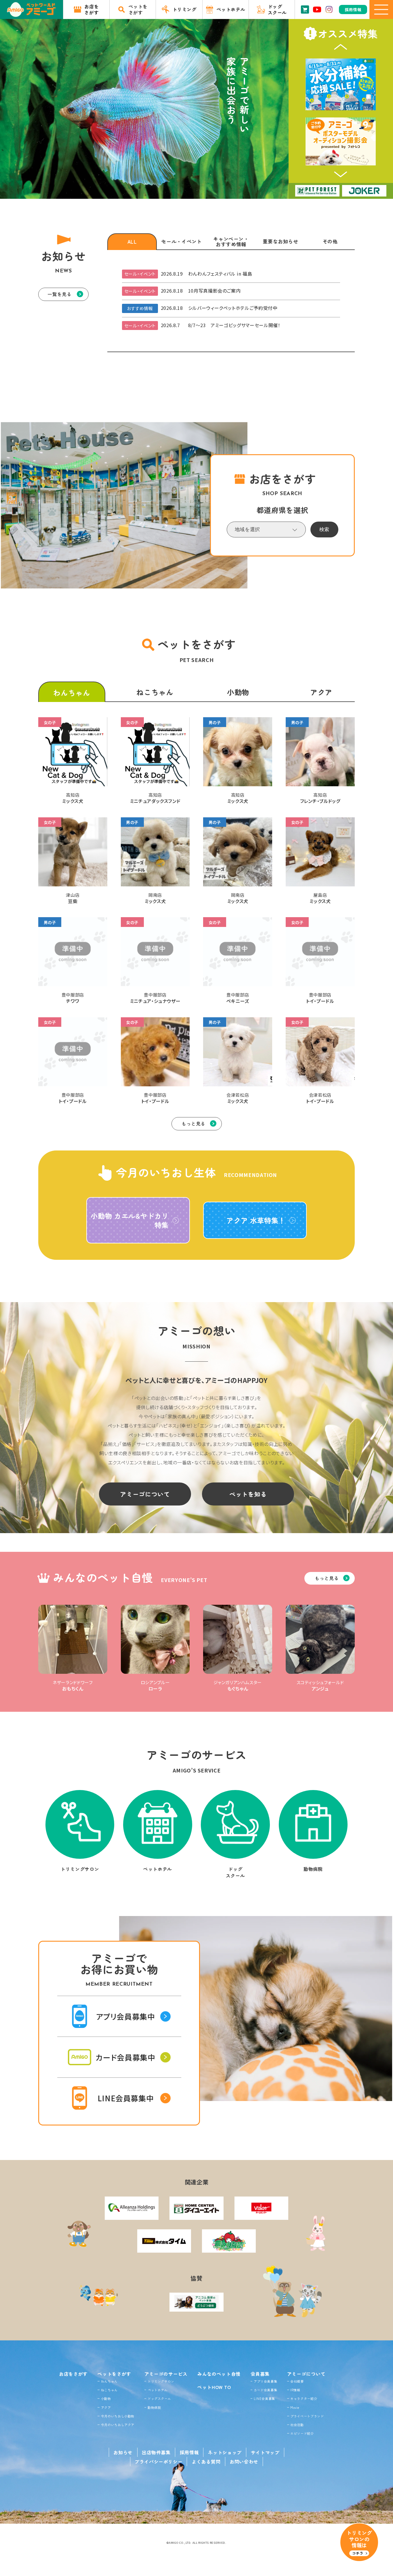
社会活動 (297, 2425)
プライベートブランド (307, 2416)
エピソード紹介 (302, 2433)
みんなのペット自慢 (219, 2374)
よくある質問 (206, 2461)
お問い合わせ (244, 2461)
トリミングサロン (161, 2381)
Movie (295, 2407)
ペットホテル (158, 2390)
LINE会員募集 (264, 2398)
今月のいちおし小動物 (118, 2416)
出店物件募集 (156, 2452)
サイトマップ (265, 2452)
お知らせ (123, 2452)
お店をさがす (73, 2374)
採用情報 (189, 2452)
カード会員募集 (265, 2390)
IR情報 (295, 2390)
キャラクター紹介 (304, 2398)
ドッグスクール (159, 2398)
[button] (341, 47)
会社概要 (297, 2381)
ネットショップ (225, 2452)
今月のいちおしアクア (118, 2425)
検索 (324, 529)
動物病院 (154, 2407)
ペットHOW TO (214, 2387)
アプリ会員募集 (265, 2381)
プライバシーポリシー (159, 2461)
